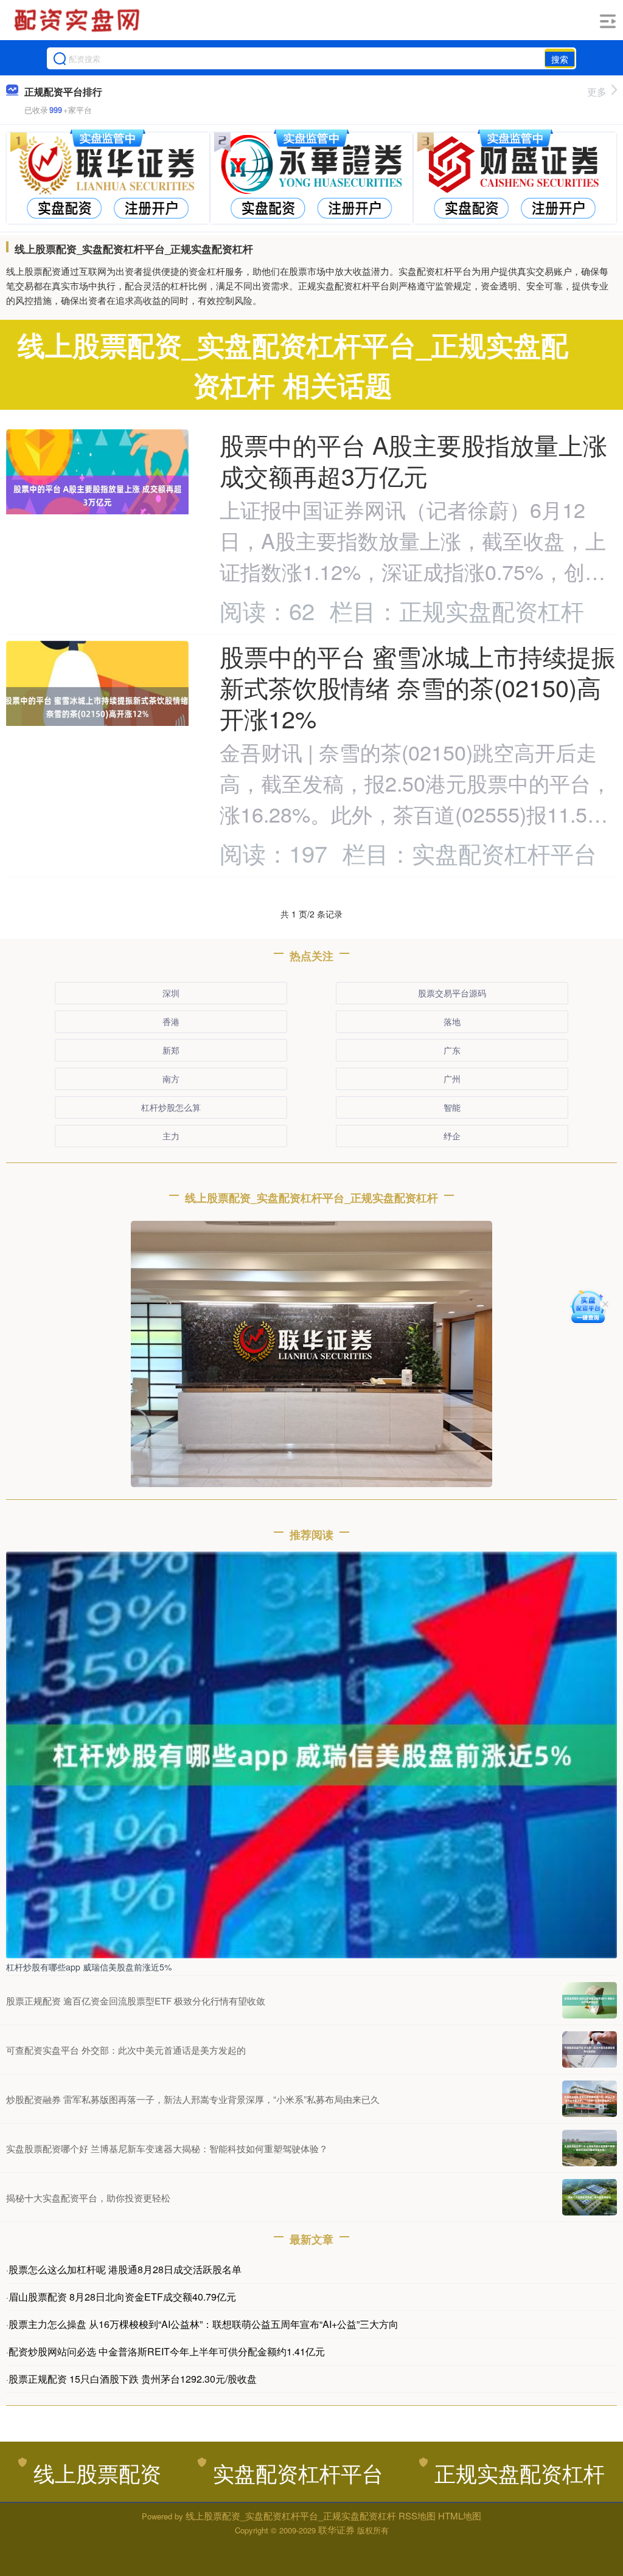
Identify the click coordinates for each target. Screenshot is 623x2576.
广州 (452, 1079)
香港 (171, 1021)
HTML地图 (460, 2516)
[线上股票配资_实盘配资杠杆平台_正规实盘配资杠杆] (78, 20)
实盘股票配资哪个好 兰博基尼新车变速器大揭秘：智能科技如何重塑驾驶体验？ (167, 2148)
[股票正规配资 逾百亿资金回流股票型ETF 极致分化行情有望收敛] (590, 2000)
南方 (171, 1079)
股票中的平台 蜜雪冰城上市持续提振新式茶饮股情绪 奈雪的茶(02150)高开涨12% (418, 687)
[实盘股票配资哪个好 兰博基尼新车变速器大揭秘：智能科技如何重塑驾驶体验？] (590, 2148)
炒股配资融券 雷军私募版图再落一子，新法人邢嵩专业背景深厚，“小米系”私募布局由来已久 (193, 2099)
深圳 (171, 993)
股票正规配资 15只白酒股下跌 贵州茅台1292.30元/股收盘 (133, 2379)
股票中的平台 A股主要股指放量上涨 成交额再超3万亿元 (413, 460)
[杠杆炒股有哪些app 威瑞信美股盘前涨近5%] (311, 1753)
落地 (452, 1021)
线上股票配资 (97, 2472)
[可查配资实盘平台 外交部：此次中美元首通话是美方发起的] (590, 2049)
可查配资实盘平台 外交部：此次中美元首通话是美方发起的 (126, 2050)
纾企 (452, 1136)
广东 (452, 1050)
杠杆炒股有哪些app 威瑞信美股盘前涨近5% (89, 1967)
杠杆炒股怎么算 (171, 1107)
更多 (597, 92)
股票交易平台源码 (452, 993)
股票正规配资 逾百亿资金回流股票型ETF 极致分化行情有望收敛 (136, 2001)
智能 (452, 1107)
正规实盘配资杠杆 (520, 2472)
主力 (171, 1136)
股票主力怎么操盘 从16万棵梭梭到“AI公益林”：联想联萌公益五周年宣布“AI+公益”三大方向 (204, 2324)
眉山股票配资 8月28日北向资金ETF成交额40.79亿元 (122, 2297)
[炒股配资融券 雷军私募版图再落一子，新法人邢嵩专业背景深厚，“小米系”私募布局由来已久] (590, 2099)
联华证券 (336, 2529)
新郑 (171, 1050)
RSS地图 (417, 2516)
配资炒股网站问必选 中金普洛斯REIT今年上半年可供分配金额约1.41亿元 (167, 2351)
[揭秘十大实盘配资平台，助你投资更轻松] (590, 2197)
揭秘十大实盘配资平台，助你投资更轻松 (88, 2198)
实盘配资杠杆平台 (298, 2472)
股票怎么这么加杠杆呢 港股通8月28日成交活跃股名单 (125, 2269)
